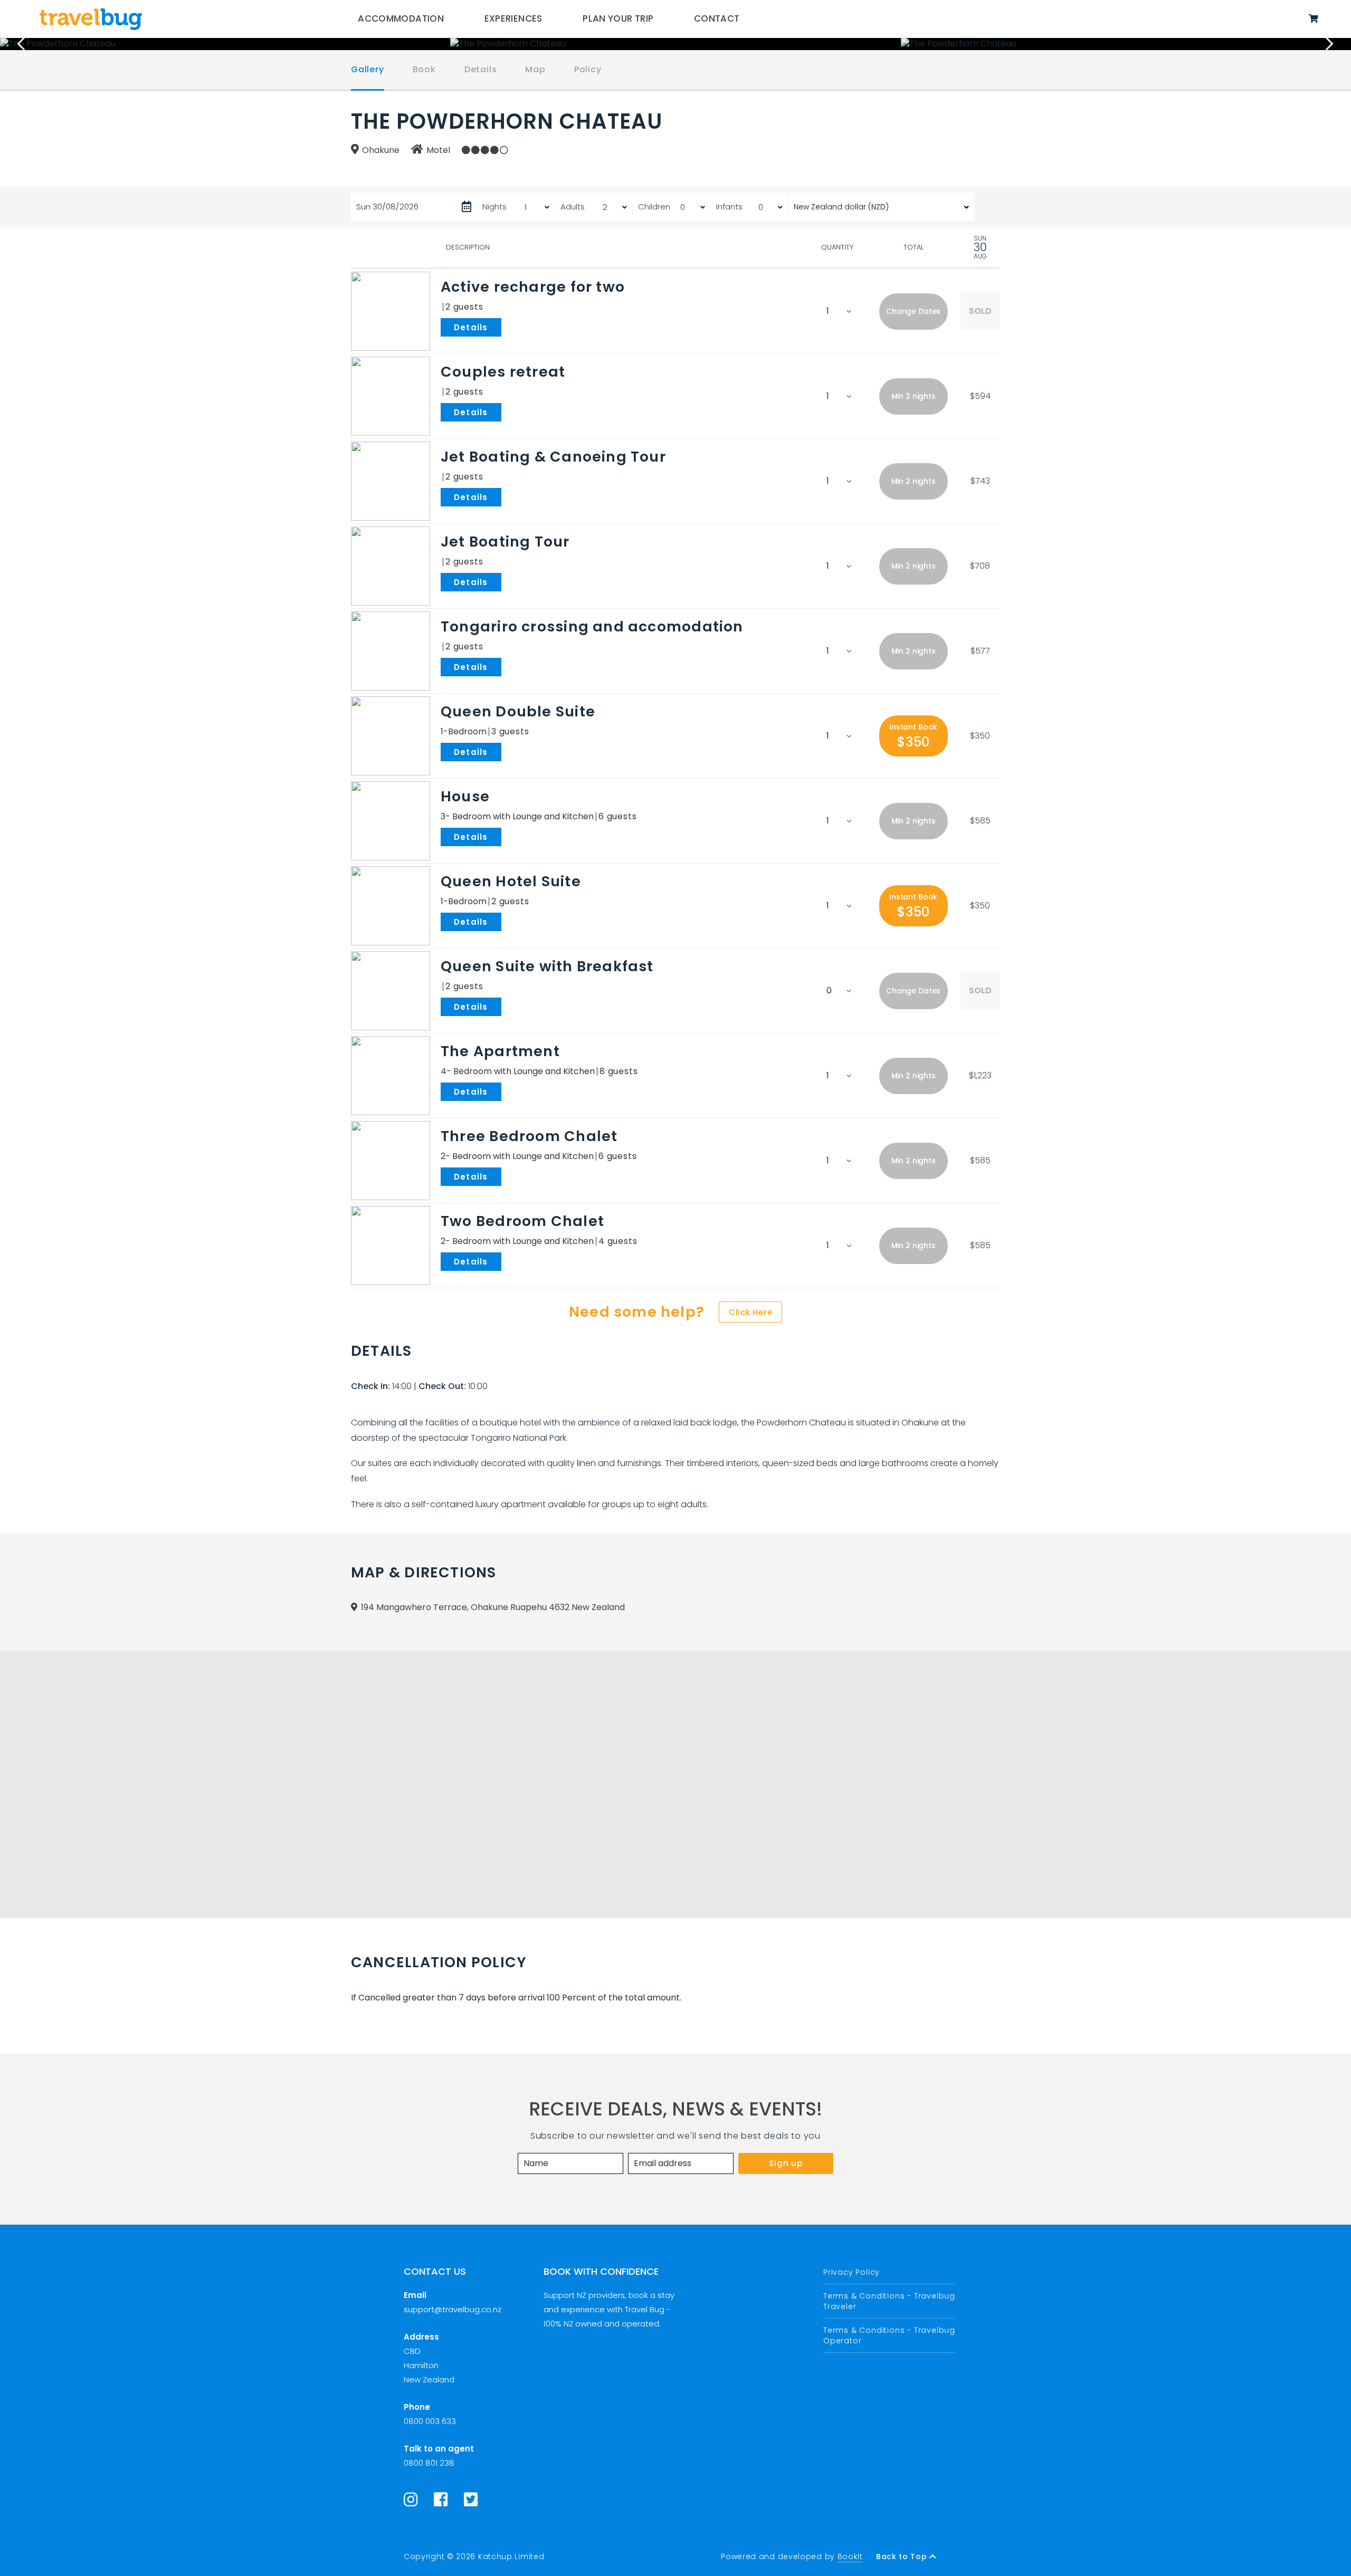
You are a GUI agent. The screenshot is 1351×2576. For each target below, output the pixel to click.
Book (424, 69)
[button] (914, 312)
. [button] (503, 327)
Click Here (751, 1312)
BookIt (850, 2556)
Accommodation (401, 18)
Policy (588, 69)
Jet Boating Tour (505, 542)
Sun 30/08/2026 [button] (387, 207)
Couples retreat (503, 372)
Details (481, 69)
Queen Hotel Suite (511, 881)
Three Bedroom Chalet (529, 1136)
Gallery (368, 69)
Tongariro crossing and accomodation (592, 626)
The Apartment (500, 1051)
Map (535, 69)
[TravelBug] (91, 19)
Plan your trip (618, 18)
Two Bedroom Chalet (522, 1221)
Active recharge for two (533, 287)
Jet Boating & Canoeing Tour (553, 457)
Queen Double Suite (518, 711)
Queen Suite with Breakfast (547, 966)
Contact (717, 18)
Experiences (513, 18)
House (465, 796)
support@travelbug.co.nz (453, 2309)
